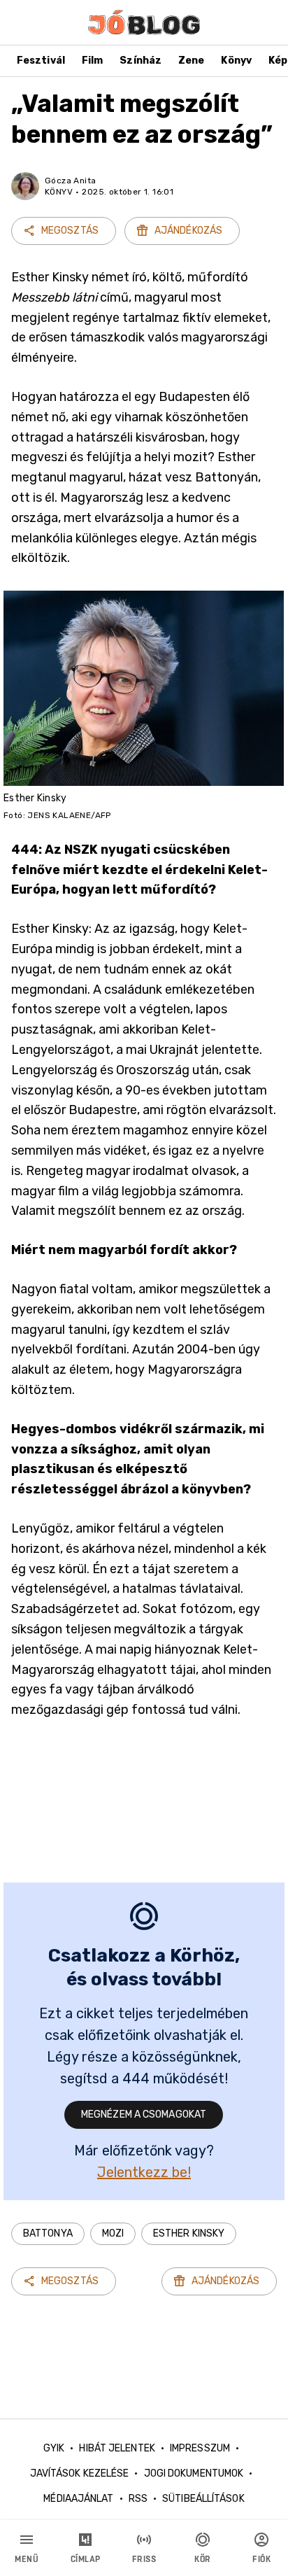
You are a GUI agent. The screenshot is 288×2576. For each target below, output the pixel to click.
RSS (138, 2499)
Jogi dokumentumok (194, 2473)
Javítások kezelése (80, 2473)
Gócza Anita (70, 181)
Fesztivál (41, 61)
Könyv (236, 61)
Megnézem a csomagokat (144, 2114)
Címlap (86, 2559)
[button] (48, 2234)
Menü (27, 2559)
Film (92, 61)
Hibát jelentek (117, 2448)
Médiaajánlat (78, 2499)
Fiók (261, 2559)
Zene (191, 61)
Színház (141, 61)
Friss (144, 2559)
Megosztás (70, 231)
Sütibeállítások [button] (203, 2499)
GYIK (54, 2448)
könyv (59, 192)
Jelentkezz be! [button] (144, 2172)
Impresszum (200, 2448)
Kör (203, 2559)
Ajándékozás (188, 231)
